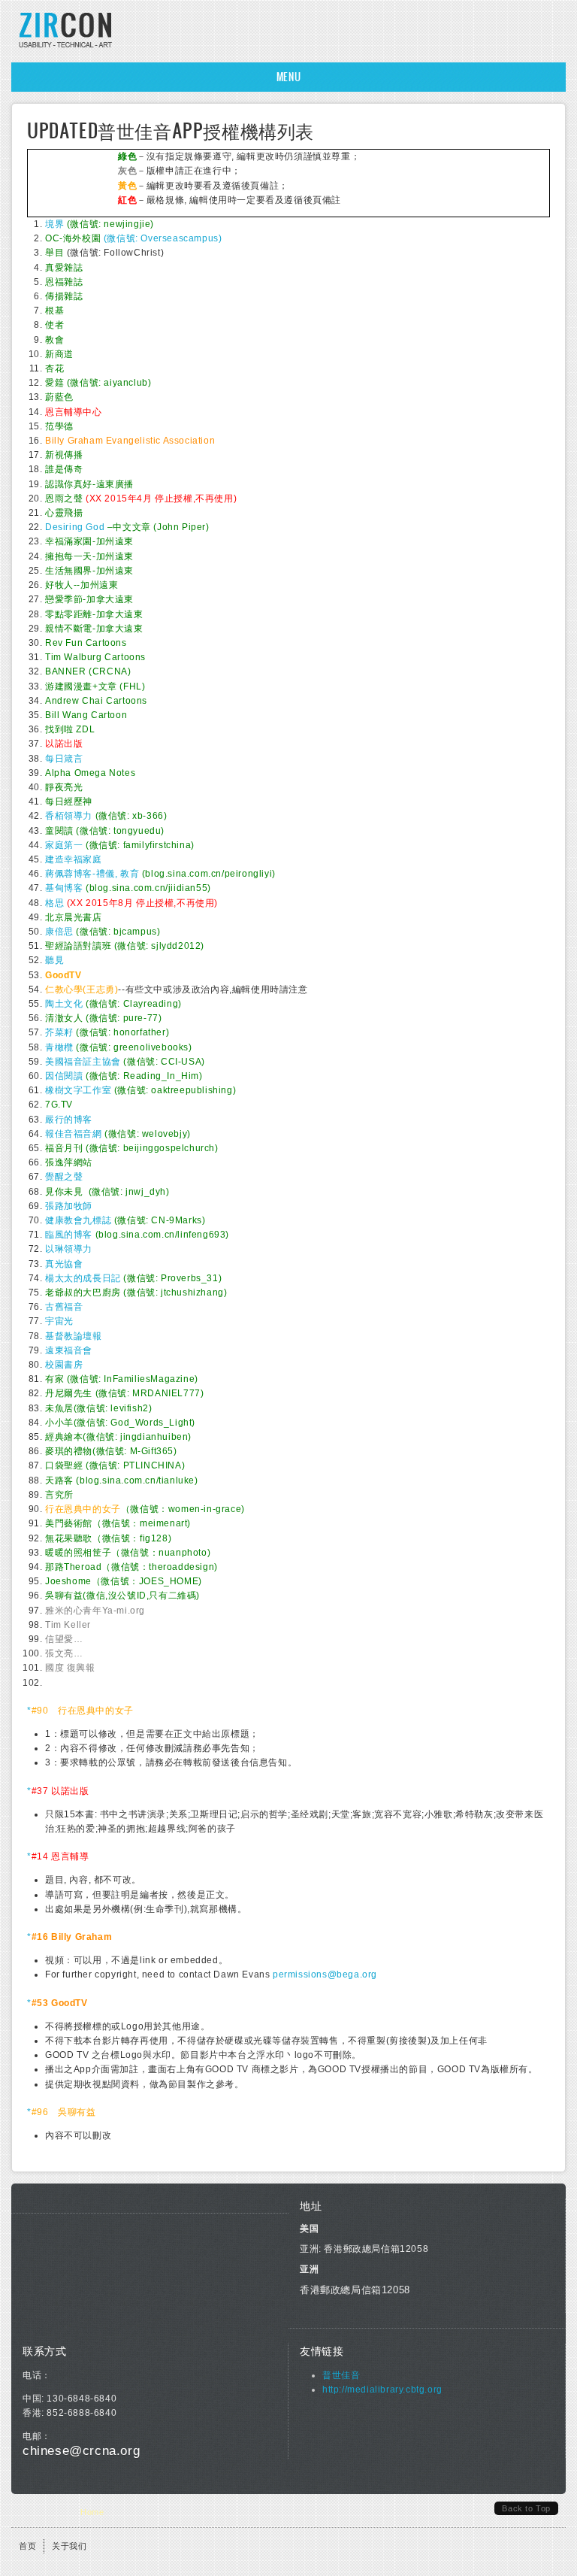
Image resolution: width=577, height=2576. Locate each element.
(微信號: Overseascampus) (133, 238)
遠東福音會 (69, 1350)
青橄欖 (59, 1047)
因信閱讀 (64, 1076)
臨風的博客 (69, 1235)
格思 (54, 903)
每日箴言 (64, 759)
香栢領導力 (69, 816)
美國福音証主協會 (83, 1062)
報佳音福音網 (74, 1134)
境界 (54, 224)
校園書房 (64, 1365)
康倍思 (59, 932)
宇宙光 (59, 1321)
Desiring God (75, 527)
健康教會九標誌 (78, 1220)
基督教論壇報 (74, 1336)
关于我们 (69, 2546)
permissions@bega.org (325, 1974)
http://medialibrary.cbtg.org (382, 2390)
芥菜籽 (59, 1032)
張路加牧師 (69, 1206)
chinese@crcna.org (81, 2451)
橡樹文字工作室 (78, 1090)
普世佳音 (341, 2375)
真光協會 (64, 1264)
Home (92, 2512)
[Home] (66, 47)
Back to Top (526, 2508)
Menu (288, 77)
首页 (27, 2546)
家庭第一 (64, 845)
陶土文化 (64, 1004)
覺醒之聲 (64, 1177)
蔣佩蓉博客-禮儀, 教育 (92, 874)
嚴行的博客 (69, 1120)
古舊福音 (64, 1307)
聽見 (54, 960)
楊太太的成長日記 (83, 1278)
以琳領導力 (69, 1249)
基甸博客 (64, 888)
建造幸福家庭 (74, 859)
